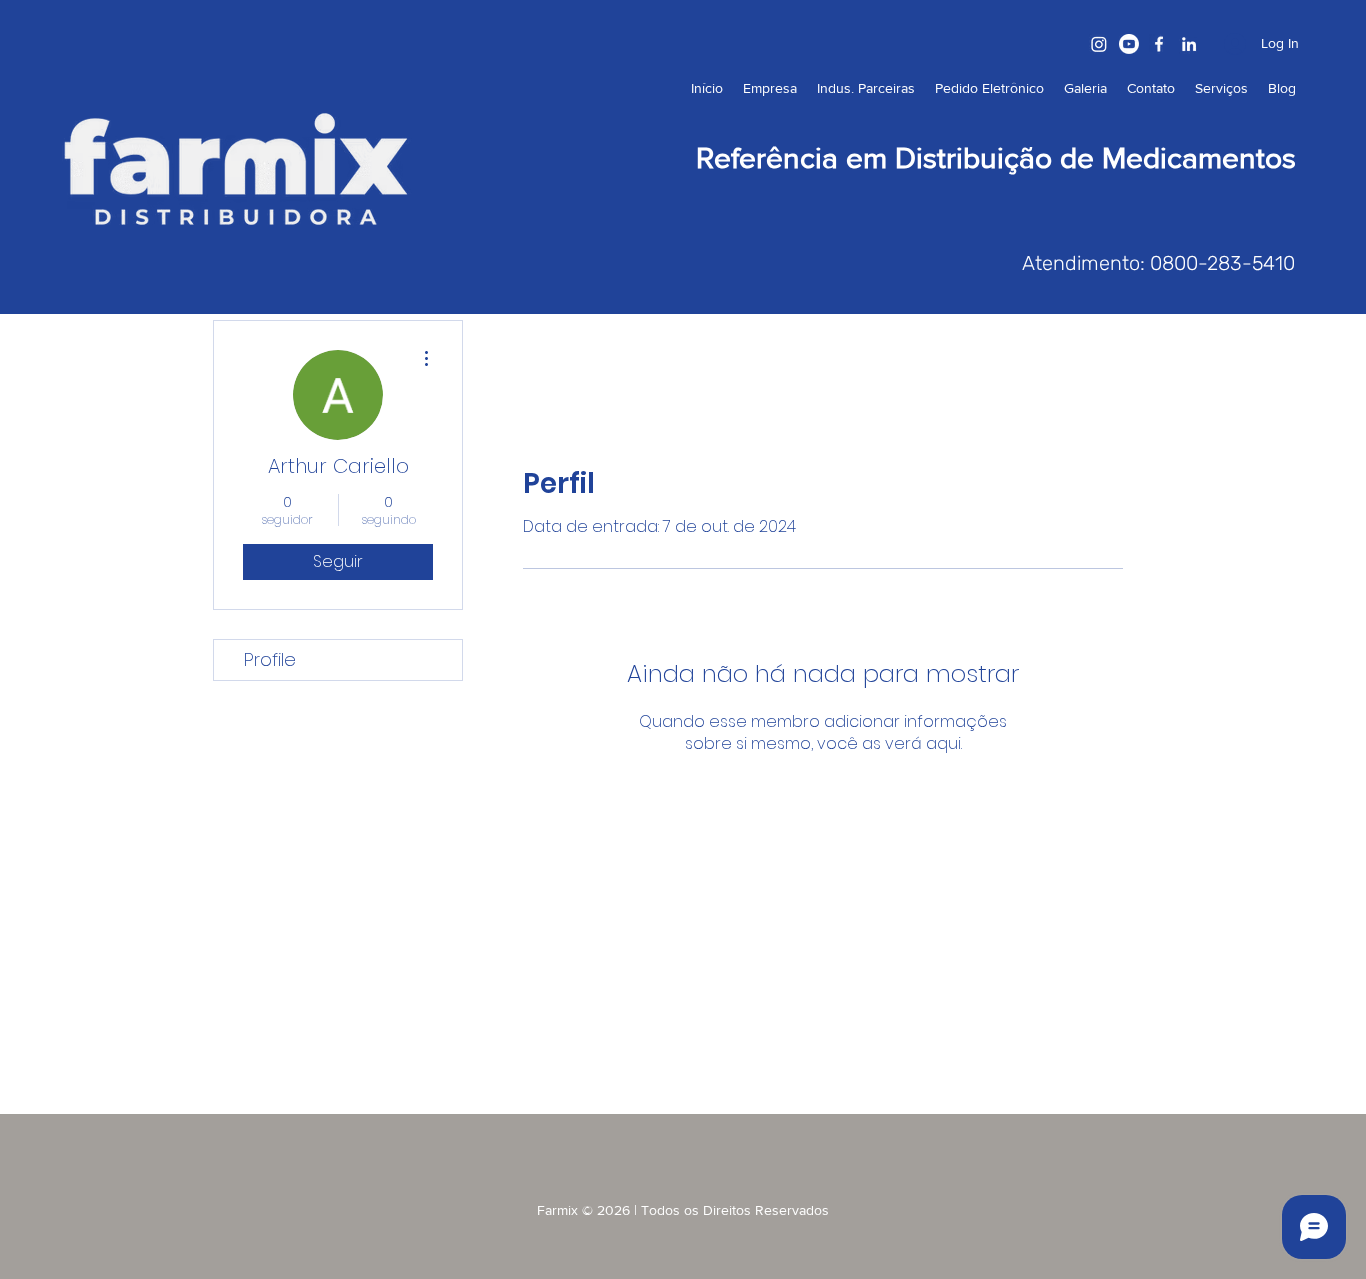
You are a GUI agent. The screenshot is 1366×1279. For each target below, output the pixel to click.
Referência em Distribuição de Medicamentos (996, 158)
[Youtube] (1129, 44)
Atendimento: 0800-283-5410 (1158, 263)
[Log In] (1222, 43)
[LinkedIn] (1189, 44)
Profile (270, 659)
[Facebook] (1159, 44)
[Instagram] (1099, 44)
